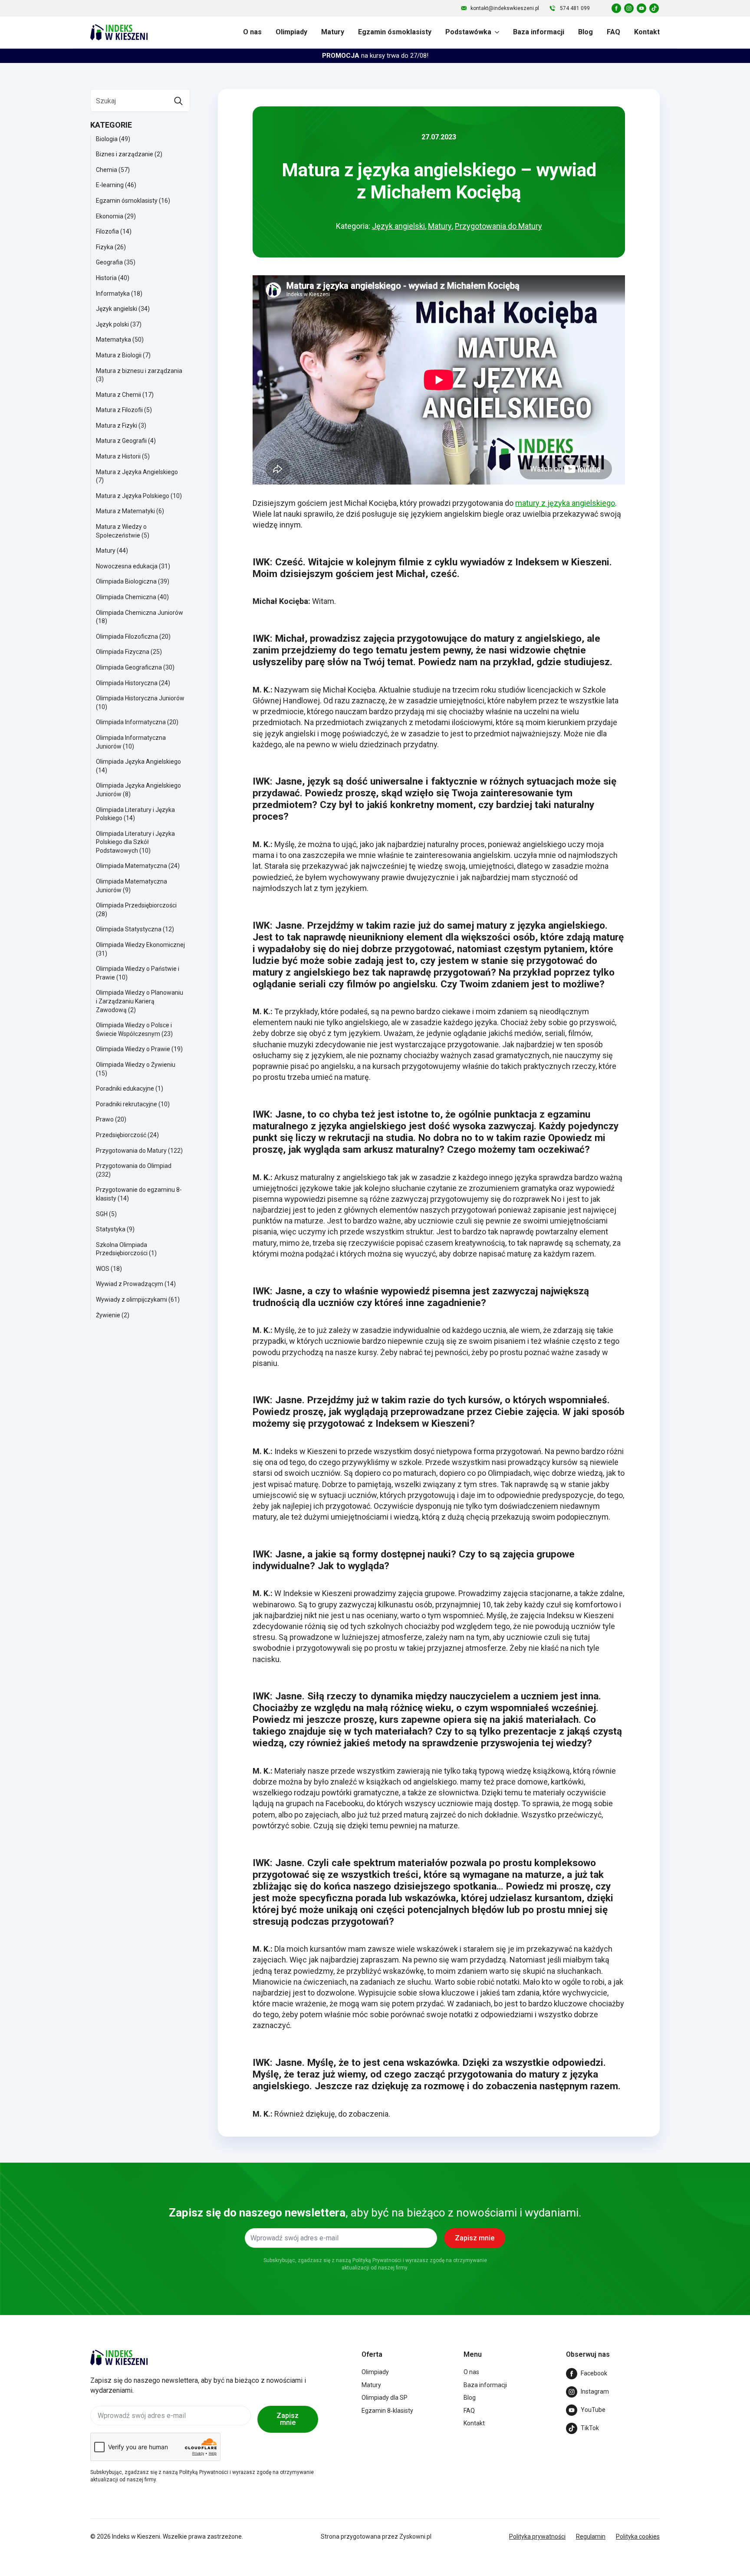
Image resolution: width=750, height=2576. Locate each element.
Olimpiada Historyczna (127, 683)
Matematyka (113, 340)
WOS (103, 1269)
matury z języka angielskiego (565, 503)
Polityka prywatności (537, 2536)
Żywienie (108, 1315)
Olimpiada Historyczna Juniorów (140, 698)
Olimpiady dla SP (385, 2398)
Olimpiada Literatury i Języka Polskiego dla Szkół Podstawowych (135, 842)
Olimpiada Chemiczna (126, 597)
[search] (178, 101)
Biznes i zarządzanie (125, 154)
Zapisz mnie (288, 2419)
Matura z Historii (118, 456)
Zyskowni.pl (415, 2536)
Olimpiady (291, 32)
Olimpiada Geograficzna (129, 667)
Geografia (109, 262)
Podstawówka (468, 32)
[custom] (616, 8)
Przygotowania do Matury (131, 1151)
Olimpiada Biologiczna (126, 581)
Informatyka (113, 294)
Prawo (105, 1119)
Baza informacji (539, 32)
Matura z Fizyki (117, 425)
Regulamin (591, 2536)
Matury (333, 32)
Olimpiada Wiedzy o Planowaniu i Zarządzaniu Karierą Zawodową (140, 1001)
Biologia (107, 139)
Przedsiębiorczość (121, 1135)
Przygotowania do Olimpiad (134, 1166)
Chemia (107, 170)
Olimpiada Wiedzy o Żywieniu (136, 1065)
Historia (106, 278)
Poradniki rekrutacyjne (127, 1104)
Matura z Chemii (118, 395)
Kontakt (647, 32)
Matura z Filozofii (119, 410)
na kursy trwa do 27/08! (375, 56)
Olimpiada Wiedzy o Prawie (133, 1049)
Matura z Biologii (119, 355)
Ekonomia (110, 216)
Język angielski (117, 309)
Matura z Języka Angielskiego (137, 472)
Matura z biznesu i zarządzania (139, 371)
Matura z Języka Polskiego (133, 496)
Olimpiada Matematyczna (132, 866)
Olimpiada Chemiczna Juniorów (140, 613)
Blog (586, 32)
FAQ (613, 32)
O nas (252, 32)
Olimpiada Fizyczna (123, 652)
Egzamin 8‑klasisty (387, 2411)
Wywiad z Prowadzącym (130, 1284)
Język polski (112, 324)
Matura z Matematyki (125, 511)
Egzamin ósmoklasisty (395, 32)
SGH (102, 1214)
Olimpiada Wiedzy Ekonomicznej (140, 945)
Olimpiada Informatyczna (131, 722)
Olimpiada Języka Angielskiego (138, 762)
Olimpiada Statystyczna (129, 929)
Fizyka (105, 247)
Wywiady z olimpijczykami (132, 1300)
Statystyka (111, 1229)
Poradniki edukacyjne (125, 1088)
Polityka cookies (638, 2536)
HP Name (83, 2170)
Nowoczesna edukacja (127, 566)
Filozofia (107, 231)
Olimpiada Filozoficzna (127, 637)
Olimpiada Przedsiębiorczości (136, 905)
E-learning (110, 185)
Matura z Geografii (121, 441)
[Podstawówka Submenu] (495, 32)
